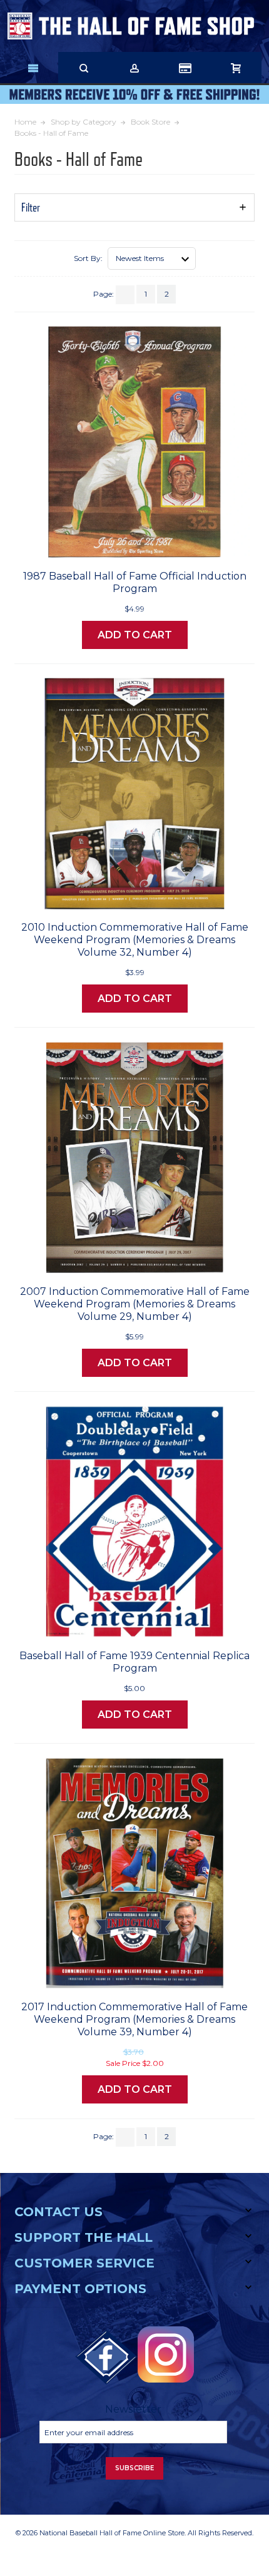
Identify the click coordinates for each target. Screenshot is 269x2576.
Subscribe (134, 2468)
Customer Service (84, 2263)
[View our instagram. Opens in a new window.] (166, 2354)
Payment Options (80, 2289)
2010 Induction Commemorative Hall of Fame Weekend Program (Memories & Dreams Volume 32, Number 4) (135, 940)
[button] (134, 207)
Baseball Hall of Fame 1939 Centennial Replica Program (134, 1662)
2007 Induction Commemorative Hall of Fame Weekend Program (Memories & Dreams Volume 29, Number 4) (135, 1304)
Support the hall (84, 2237)
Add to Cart (135, 635)
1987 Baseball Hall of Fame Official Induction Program (135, 582)
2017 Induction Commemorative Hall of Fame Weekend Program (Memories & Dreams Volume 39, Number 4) (134, 2019)
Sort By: (88, 258)
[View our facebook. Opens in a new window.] (106, 2358)
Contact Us (58, 2212)
